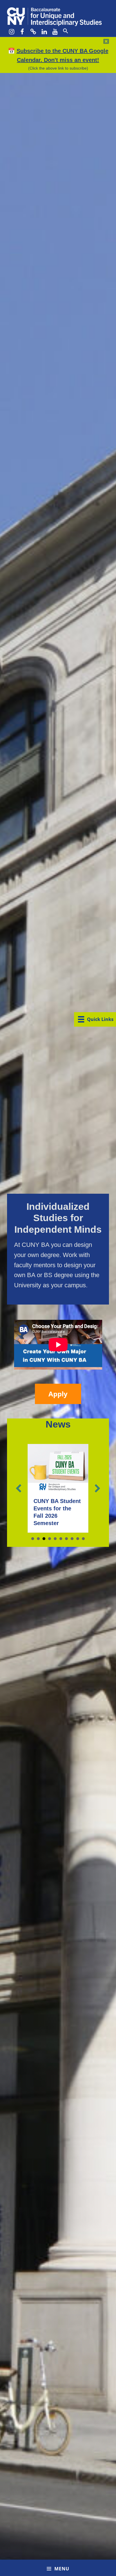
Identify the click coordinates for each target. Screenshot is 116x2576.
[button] (65, 31)
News (58, 1409)
